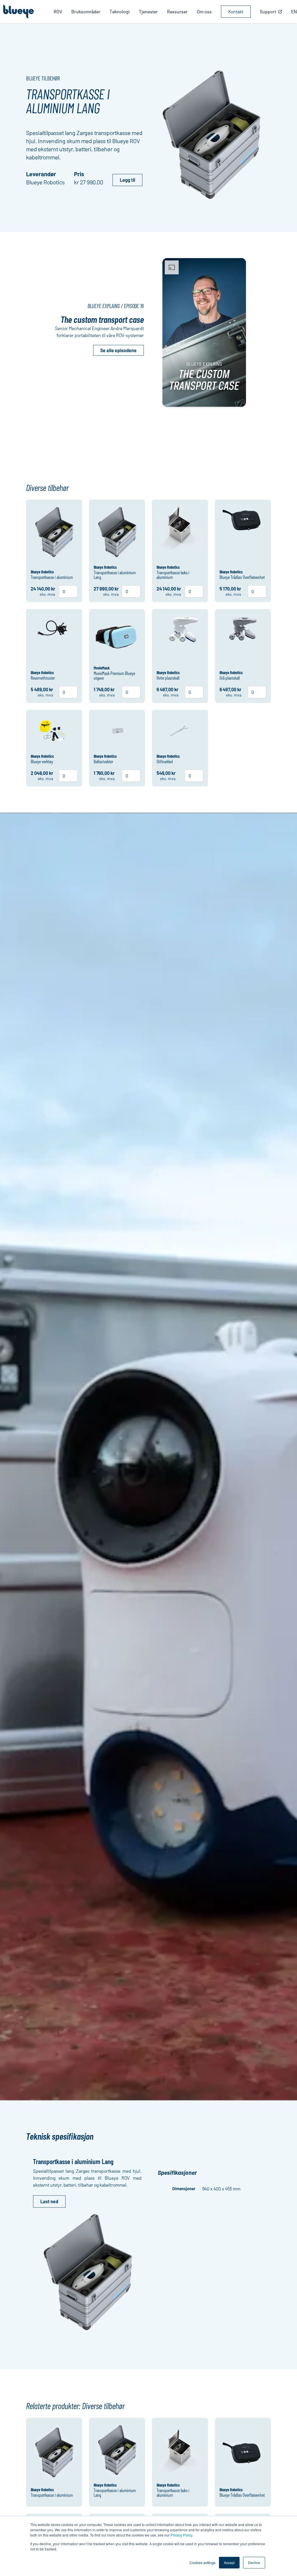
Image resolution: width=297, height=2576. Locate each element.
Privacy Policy (181, 2535)
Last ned (49, 2201)
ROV (58, 11)
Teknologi (120, 11)
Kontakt (236, 11)
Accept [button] (229, 2563)
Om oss (204, 11)
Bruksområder (86, 11)
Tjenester (148, 11)
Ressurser (177, 11)
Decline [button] (254, 2563)
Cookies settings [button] (202, 2563)
